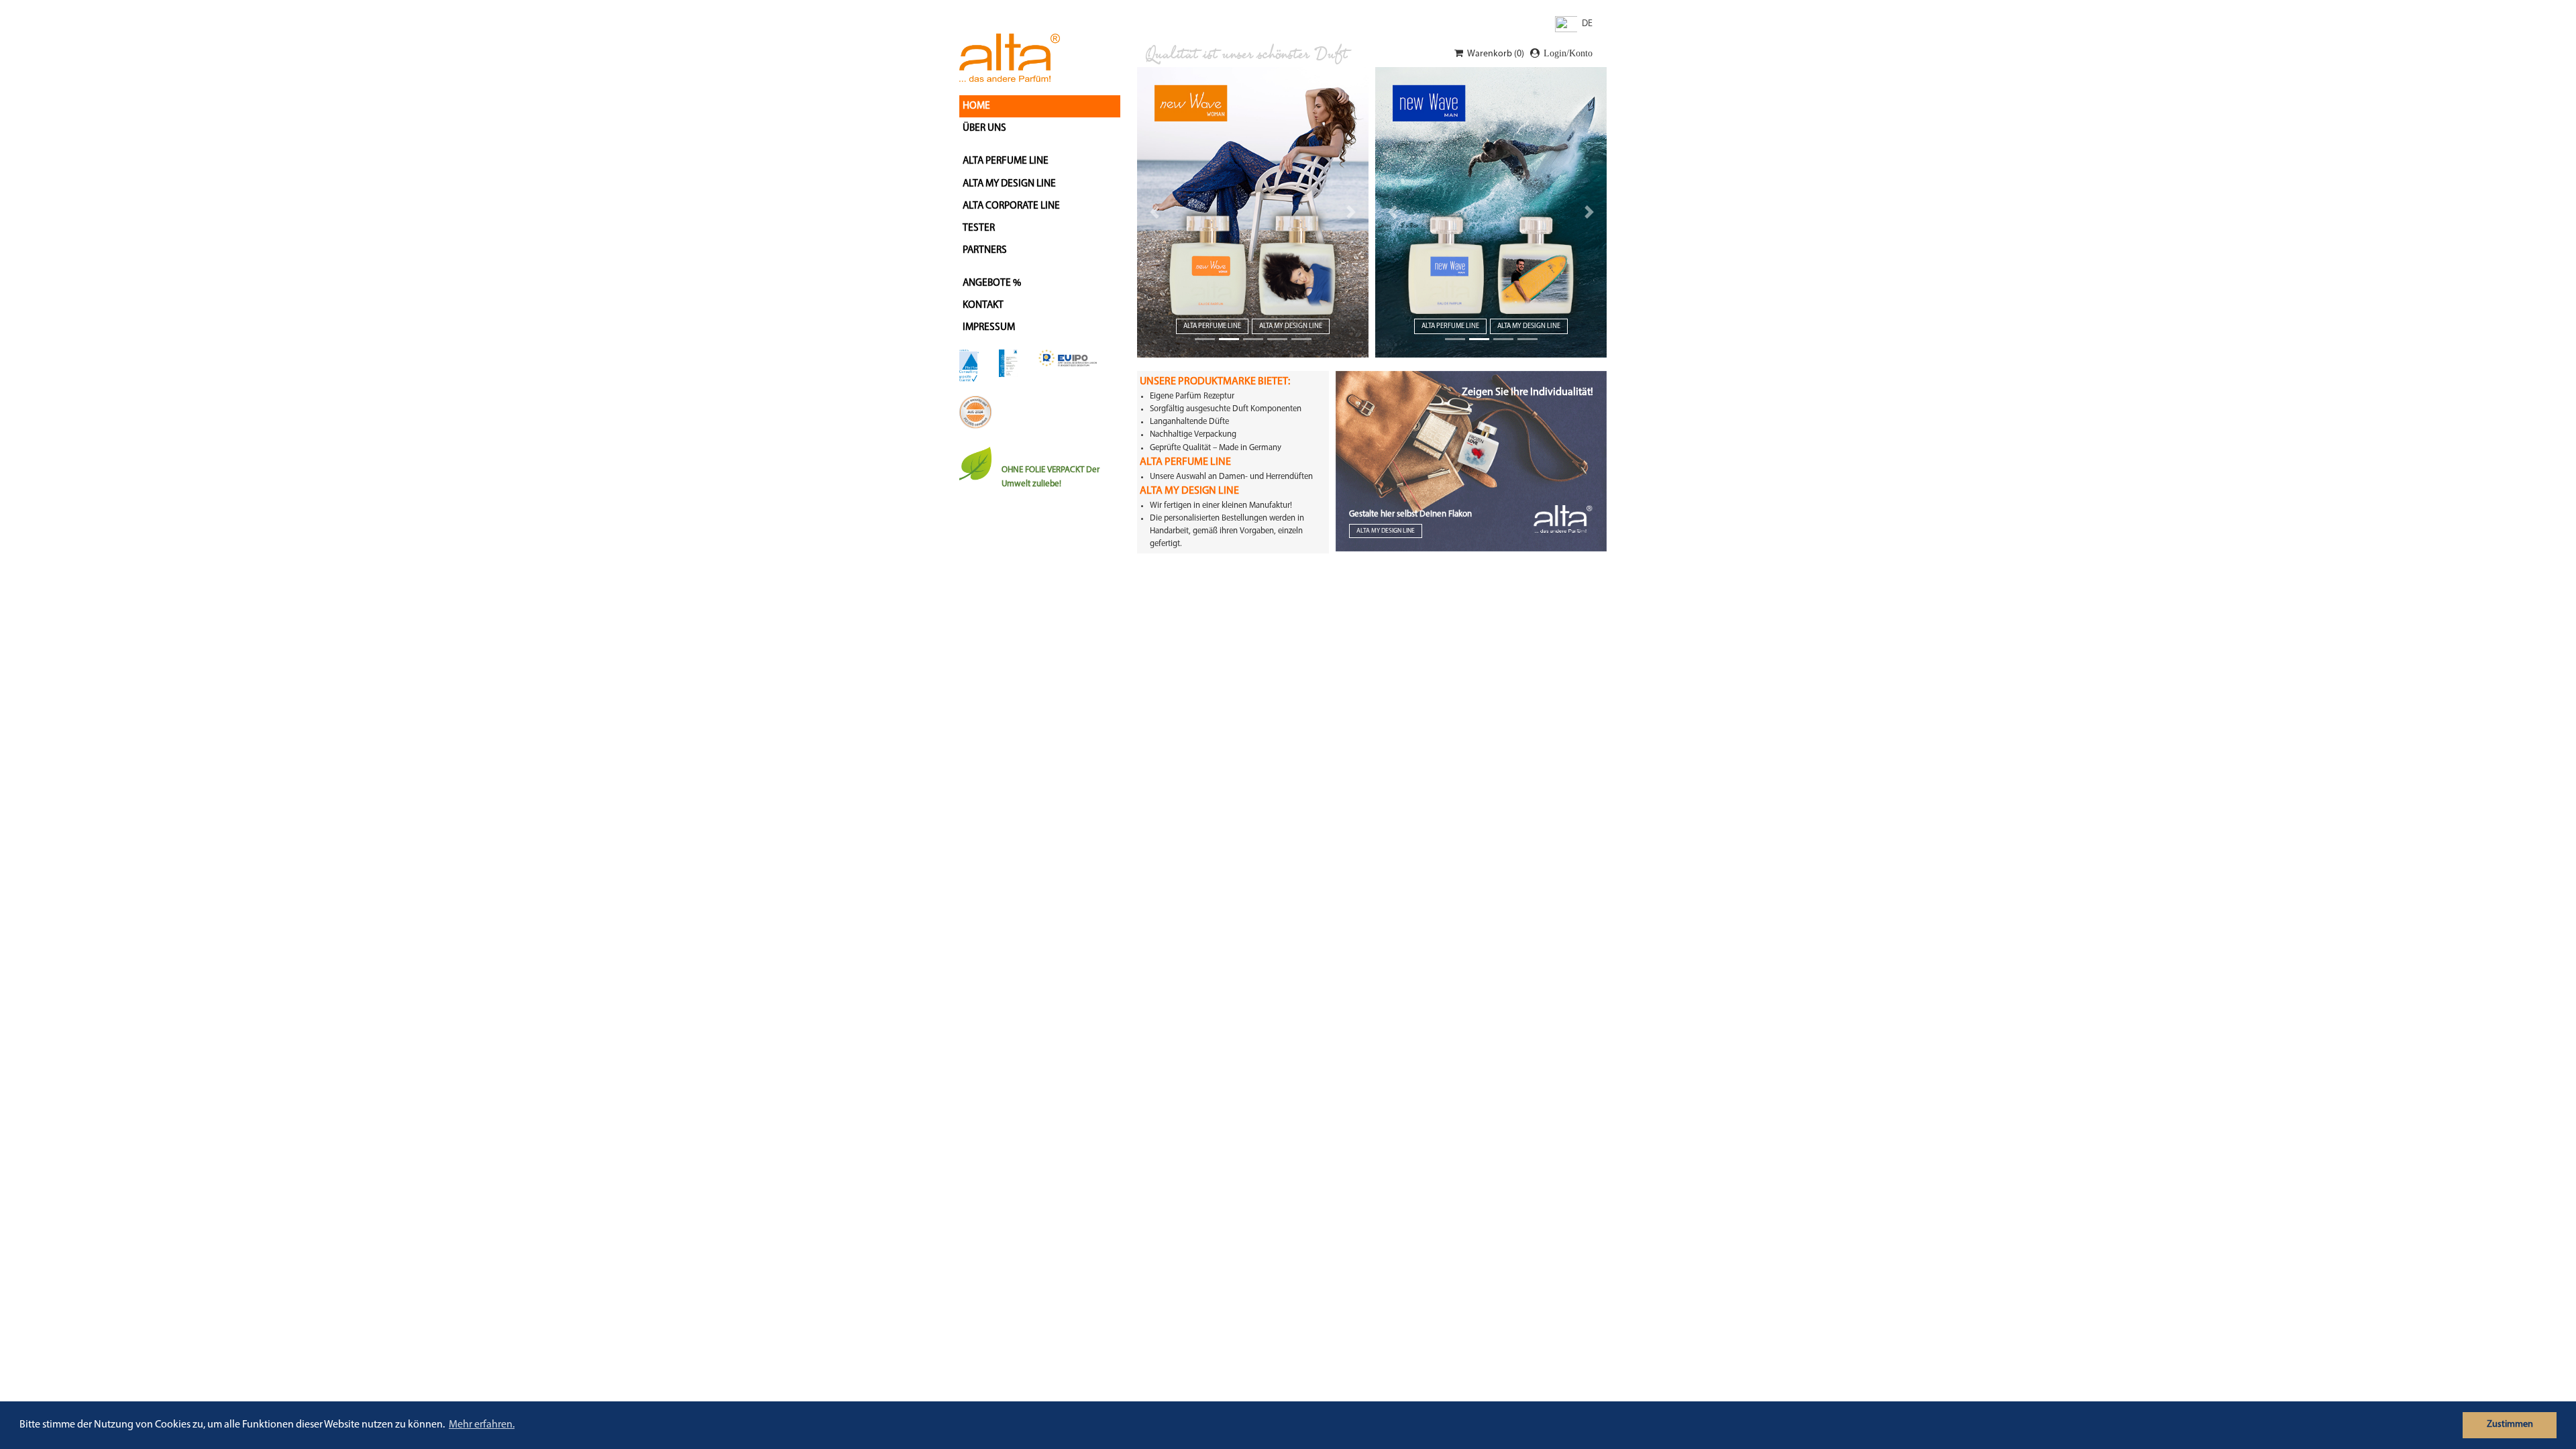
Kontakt (983, 305)
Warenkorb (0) (1496, 54)
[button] (1155, 212)
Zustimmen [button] (2510, 1425)
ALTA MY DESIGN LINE (1009, 184)
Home (976, 106)
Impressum (989, 327)
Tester (979, 228)
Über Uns (984, 128)
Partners (985, 250)
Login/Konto (1568, 53)
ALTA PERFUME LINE (1006, 161)
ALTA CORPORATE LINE (1011, 206)
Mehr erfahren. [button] (482, 1425)
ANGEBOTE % (992, 283)
